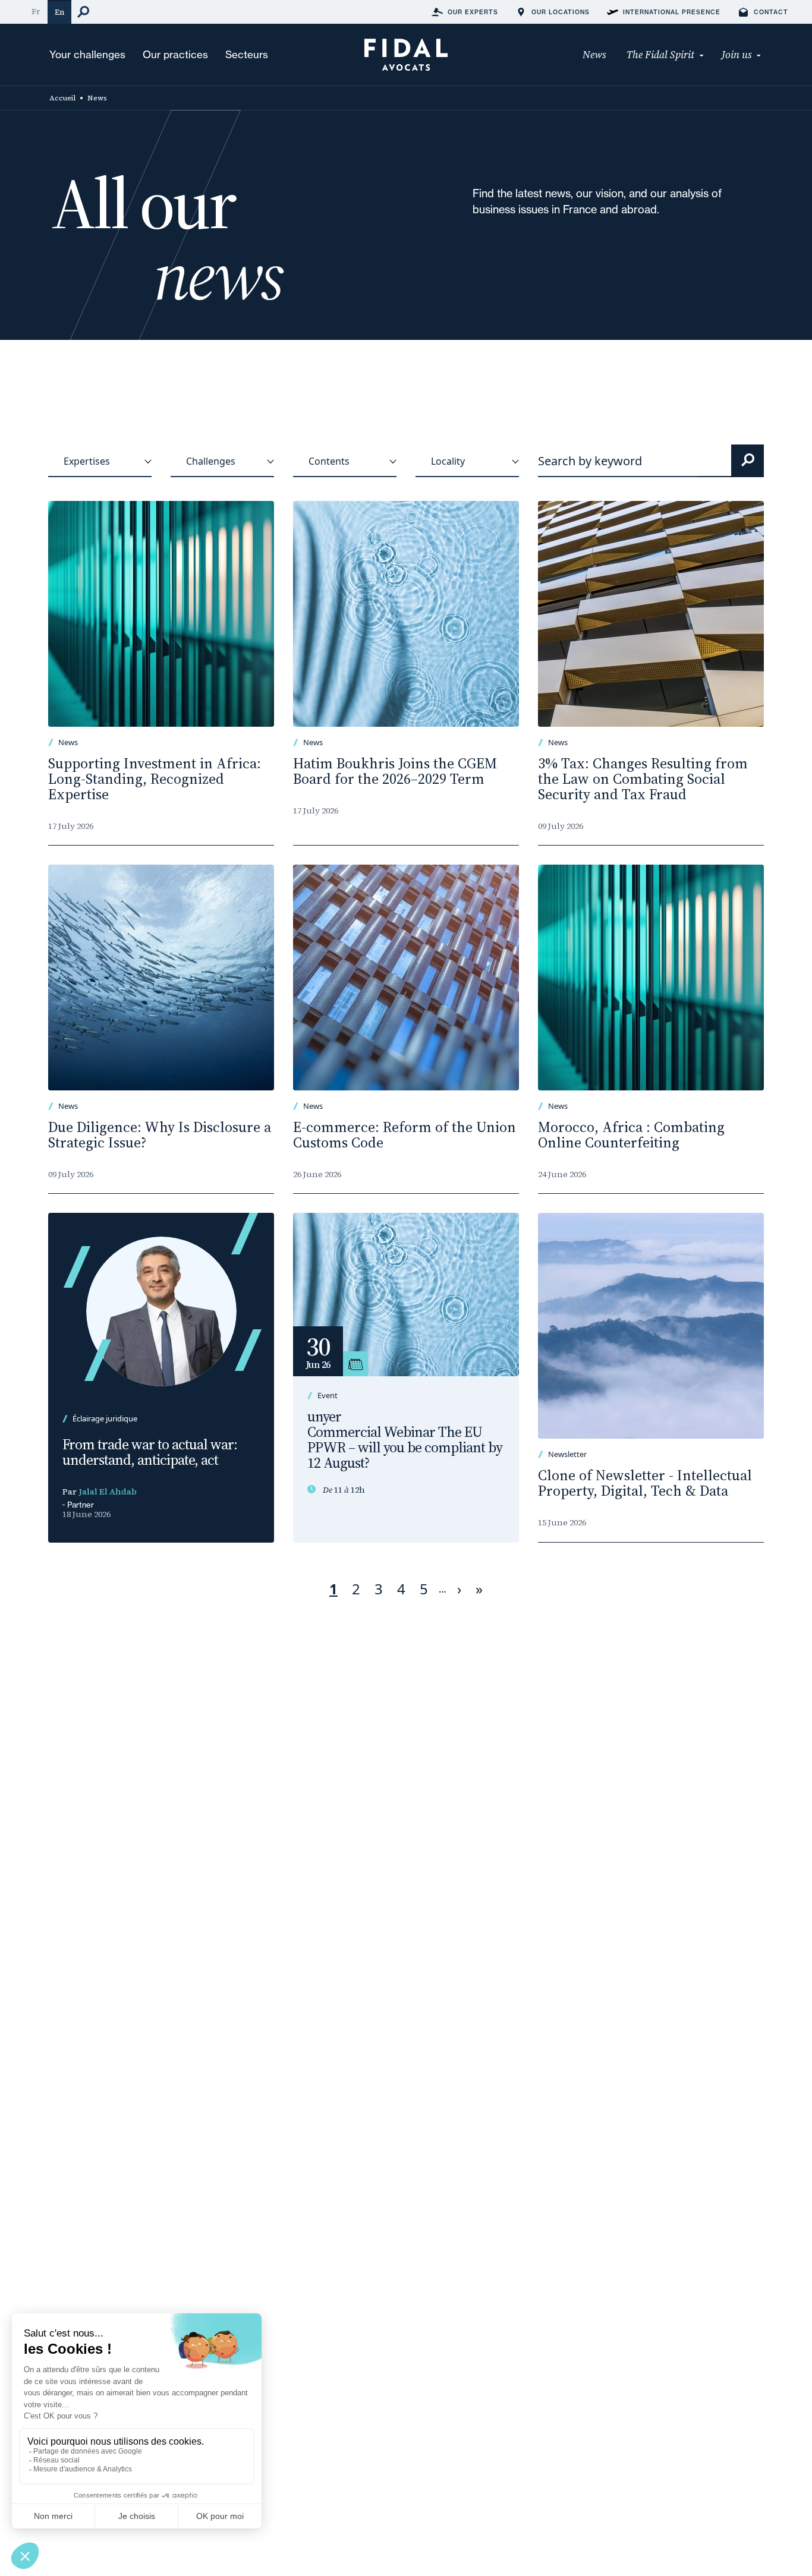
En (59, 12)
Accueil (62, 98)
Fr (36, 12)
